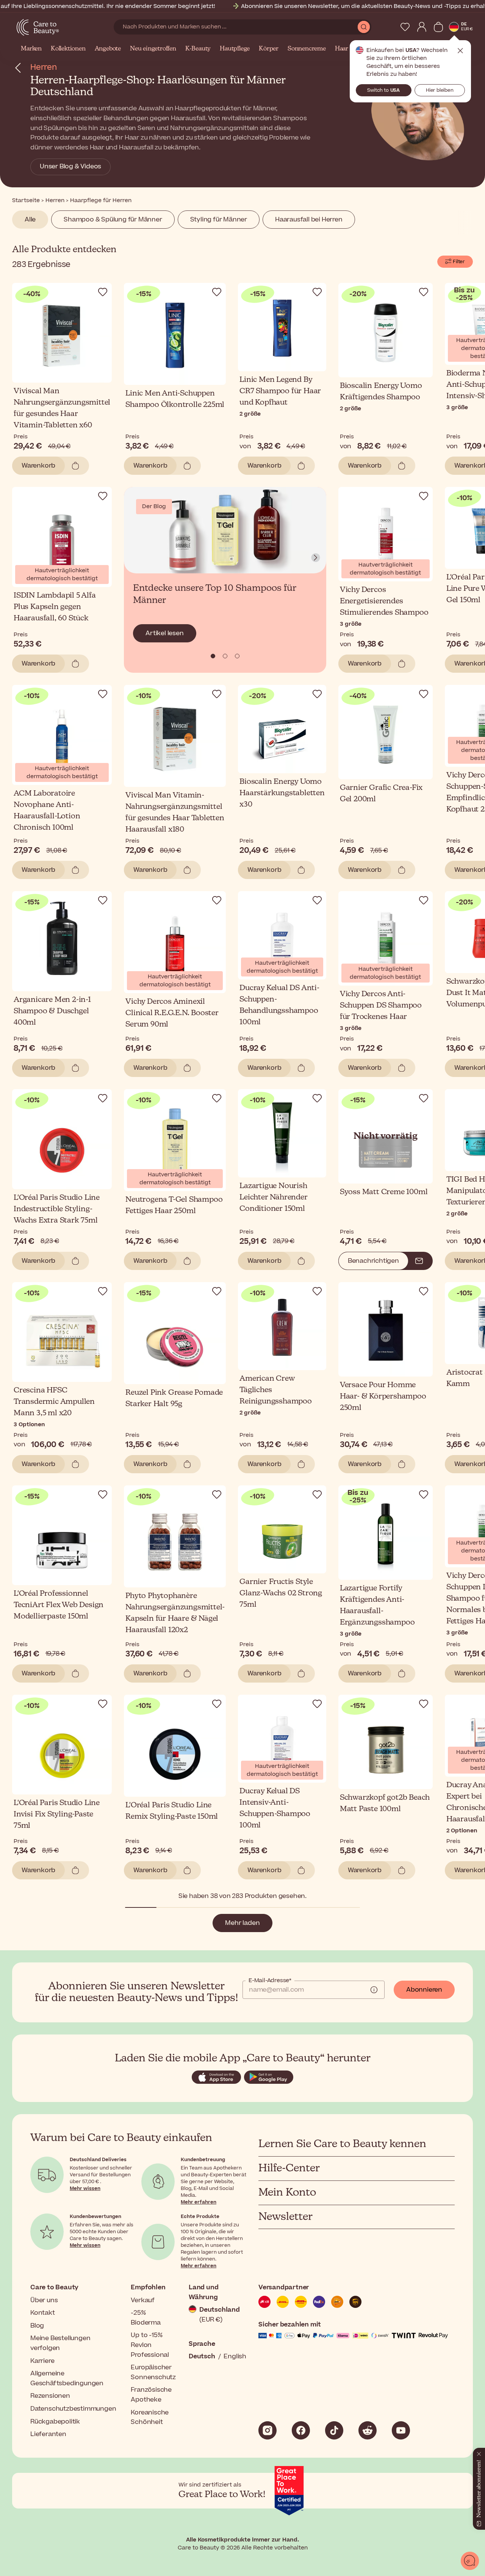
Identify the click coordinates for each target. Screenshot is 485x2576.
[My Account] (422, 27)
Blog (37, 2326)
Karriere (42, 2361)
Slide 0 (213, 656)
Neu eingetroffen (153, 49)
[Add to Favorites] (103, 292)
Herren (44, 67)
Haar (342, 49)
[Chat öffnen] (470, 2561)
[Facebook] (301, 2430)
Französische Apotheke (151, 2395)
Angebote (108, 49)
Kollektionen (68, 49)
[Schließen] (479, 2452)
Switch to (383, 90)
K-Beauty (198, 49)
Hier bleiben (440, 90)
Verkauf (143, 2300)
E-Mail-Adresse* (270, 1981)
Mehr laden (242, 1923)
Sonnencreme (307, 49)
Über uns (44, 2300)
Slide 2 (237, 656)
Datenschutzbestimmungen (73, 2409)
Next (316, 558)
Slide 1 (225, 656)
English (235, 2356)
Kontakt (43, 2313)
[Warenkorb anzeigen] (438, 27)
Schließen (460, 51)
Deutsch (202, 2356)
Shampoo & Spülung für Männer (113, 220)
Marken (31, 49)
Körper (269, 49)
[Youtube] (401, 2430)
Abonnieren (424, 1990)
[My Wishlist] (405, 27)
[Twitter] (368, 2430)
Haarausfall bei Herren (309, 220)
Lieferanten (48, 2434)
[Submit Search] (364, 27)
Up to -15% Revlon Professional (150, 2345)
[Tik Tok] (334, 2430)
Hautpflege (235, 49)
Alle (30, 220)
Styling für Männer (219, 220)
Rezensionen (50, 2396)
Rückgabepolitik (55, 2422)
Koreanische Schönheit (150, 2417)
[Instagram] (268, 2430)
